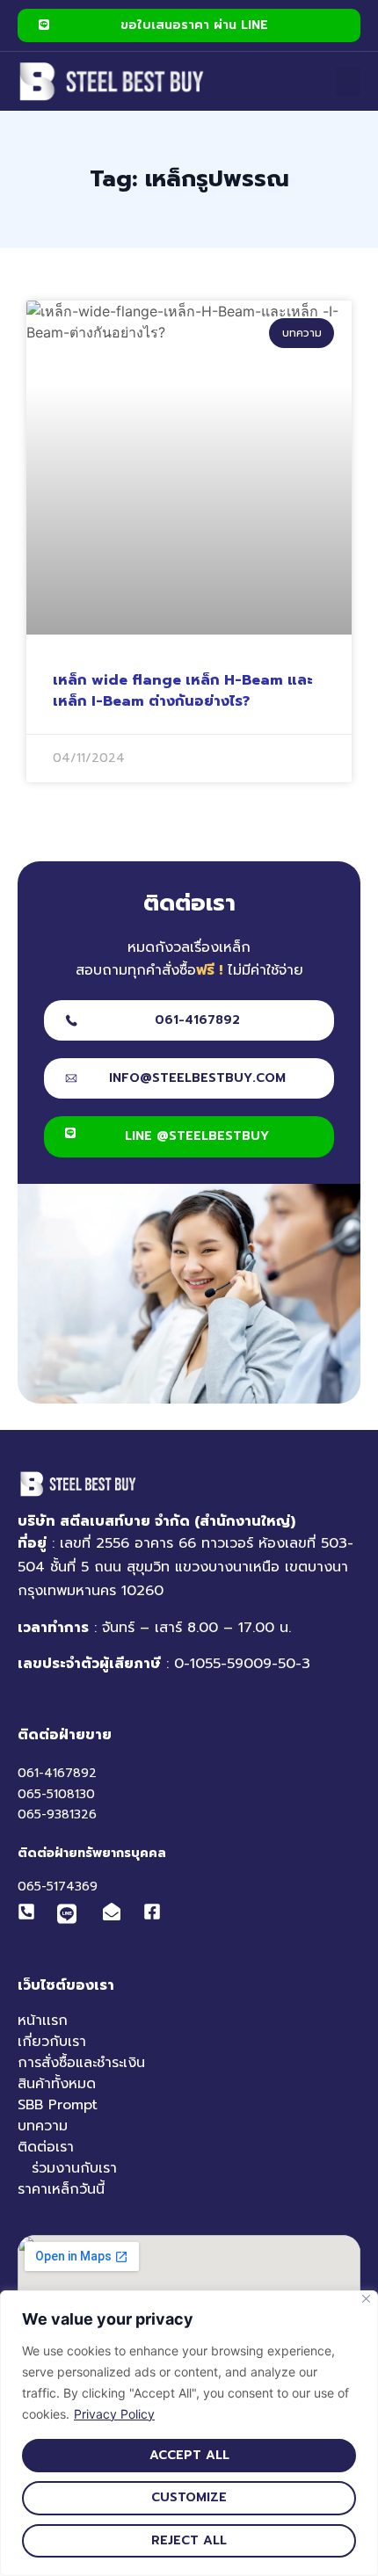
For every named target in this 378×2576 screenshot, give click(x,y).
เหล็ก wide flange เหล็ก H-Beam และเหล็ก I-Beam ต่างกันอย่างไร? (183, 691)
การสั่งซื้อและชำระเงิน (81, 2063)
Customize (189, 2497)
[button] (348, 81)
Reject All (189, 2540)
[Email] (116, 1912)
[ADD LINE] (67, 1915)
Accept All (189, 2455)
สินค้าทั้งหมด (57, 2084)
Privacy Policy (114, 2414)
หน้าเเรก (43, 2021)
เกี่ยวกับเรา (52, 2042)
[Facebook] (156, 1912)
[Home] (112, 81)
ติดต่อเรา (46, 2147)
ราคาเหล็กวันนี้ (61, 2189)
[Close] (366, 2299)
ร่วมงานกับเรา (74, 2168)
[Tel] (31, 1912)
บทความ (43, 2126)
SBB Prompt (58, 2105)
